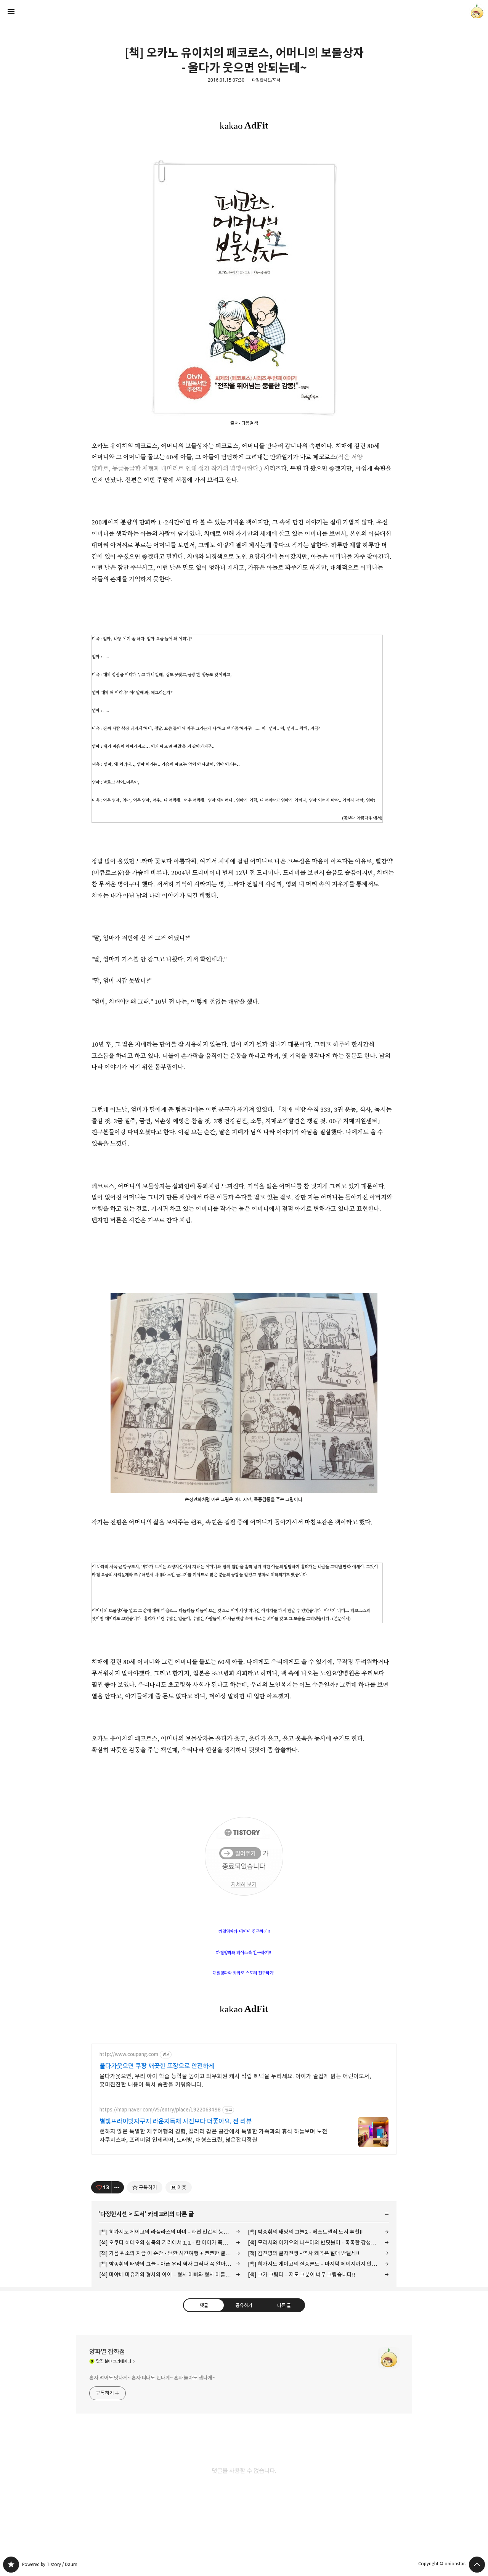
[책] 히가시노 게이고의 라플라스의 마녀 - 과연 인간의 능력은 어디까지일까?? (170, 2232)
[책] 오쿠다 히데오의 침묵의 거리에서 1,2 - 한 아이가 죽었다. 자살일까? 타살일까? (170, 2242)
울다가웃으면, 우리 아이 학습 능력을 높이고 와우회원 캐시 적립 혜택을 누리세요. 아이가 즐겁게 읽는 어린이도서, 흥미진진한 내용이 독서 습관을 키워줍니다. (235, 2080)
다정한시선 (114, 2214)
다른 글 (284, 2305)
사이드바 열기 (11, 11)
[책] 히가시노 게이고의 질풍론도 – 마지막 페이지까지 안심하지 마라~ (318, 2264)
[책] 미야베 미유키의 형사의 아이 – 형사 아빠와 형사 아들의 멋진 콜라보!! (170, 2275)
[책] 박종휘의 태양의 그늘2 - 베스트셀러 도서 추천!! (305, 2232)
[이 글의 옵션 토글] (118, 2187)
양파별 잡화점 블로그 (11, 2565)
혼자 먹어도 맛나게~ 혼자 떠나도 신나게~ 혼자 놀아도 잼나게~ (152, 2378)
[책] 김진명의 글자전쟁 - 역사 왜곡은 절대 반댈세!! (303, 2253)
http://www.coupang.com (129, 2054)
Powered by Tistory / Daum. (50, 2564)
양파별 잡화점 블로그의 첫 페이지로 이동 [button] (244, 11)
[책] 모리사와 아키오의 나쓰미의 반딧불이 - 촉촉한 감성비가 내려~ (318, 2242)
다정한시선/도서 (266, 80)
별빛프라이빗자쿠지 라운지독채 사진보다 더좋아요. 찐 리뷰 (176, 2121)
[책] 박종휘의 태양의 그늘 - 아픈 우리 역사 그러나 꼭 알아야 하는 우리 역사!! (170, 2264)
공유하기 (244, 2305)
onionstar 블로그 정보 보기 (477, 11)
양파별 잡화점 (107, 2352)
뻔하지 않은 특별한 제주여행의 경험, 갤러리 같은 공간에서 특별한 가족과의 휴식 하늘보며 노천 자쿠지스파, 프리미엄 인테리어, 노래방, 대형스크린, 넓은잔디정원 (213, 2136)
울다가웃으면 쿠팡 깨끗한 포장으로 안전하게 (157, 2066)
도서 (139, 2214)
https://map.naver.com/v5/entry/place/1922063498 (160, 2110)
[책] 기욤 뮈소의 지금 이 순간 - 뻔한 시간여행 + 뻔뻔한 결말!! (166, 2253)
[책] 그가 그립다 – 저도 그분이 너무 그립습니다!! (301, 2275)
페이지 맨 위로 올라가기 (477, 2565)
